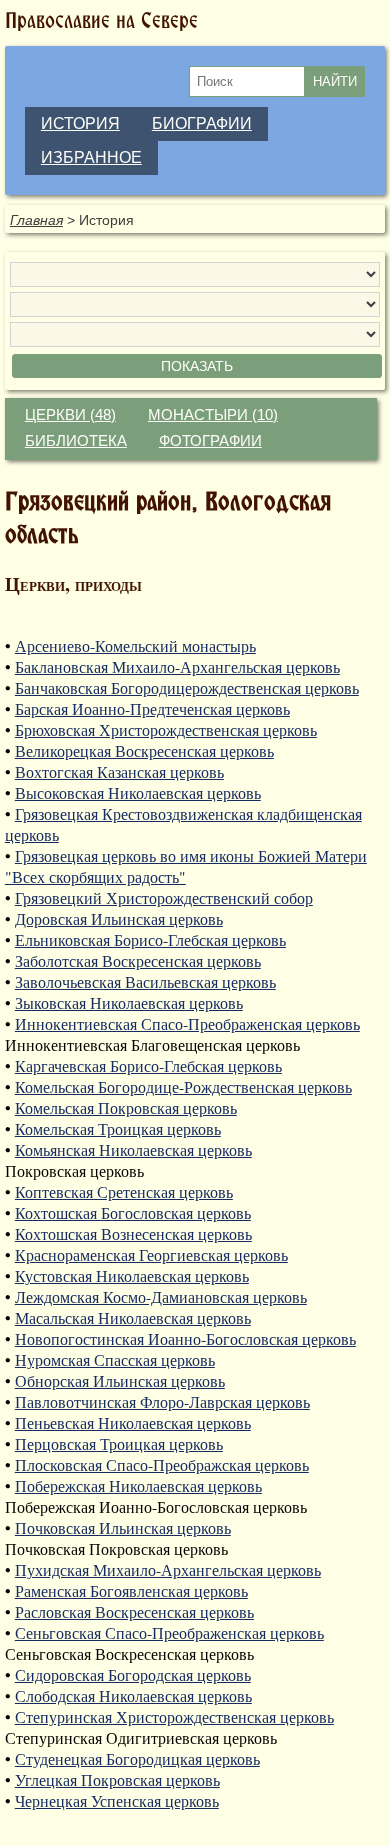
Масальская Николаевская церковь (133, 1317)
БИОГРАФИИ (202, 123)
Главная (36, 220)
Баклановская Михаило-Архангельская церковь (177, 666)
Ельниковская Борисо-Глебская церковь (150, 939)
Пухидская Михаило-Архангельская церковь (168, 1569)
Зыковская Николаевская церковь (129, 1002)
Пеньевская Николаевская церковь (133, 1422)
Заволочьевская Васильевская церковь (145, 981)
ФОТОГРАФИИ (210, 441)
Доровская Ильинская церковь (119, 918)
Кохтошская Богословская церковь (133, 1212)
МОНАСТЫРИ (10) (213, 415)
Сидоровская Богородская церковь (133, 1674)
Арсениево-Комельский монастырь (135, 645)
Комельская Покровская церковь (126, 1107)
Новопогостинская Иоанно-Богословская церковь (185, 1338)
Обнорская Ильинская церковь (120, 1380)
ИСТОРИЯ (80, 123)
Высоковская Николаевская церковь (138, 792)
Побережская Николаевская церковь (138, 1485)
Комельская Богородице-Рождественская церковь (183, 1086)
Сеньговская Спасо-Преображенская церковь (169, 1632)
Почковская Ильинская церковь (123, 1527)
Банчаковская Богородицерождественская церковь (187, 687)
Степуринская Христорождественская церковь (174, 1716)
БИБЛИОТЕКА (76, 441)
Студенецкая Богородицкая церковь (137, 1758)
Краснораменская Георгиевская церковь (151, 1254)
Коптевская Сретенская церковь (124, 1191)
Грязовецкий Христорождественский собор (164, 897)
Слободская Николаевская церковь (133, 1695)
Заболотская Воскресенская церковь (138, 960)
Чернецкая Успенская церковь (117, 1800)
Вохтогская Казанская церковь (119, 771)
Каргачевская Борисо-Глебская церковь (148, 1065)
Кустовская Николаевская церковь (132, 1275)
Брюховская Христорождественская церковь (166, 729)
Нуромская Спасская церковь (115, 1359)
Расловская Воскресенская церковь (134, 1611)
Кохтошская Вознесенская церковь (133, 1233)
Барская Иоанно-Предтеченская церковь (152, 708)
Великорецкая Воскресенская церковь (144, 750)
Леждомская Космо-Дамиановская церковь (161, 1296)
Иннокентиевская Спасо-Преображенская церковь (187, 1023)
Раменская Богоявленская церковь (131, 1590)
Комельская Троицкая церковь (118, 1128)
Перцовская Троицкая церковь (119, 1443)
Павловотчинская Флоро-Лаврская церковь (162, 1401)
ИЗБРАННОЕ (91, 157)
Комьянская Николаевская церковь (133, 1149)
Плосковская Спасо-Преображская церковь (162, 1464)
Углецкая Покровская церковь (117, 1779)
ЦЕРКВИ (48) (70, 415)
